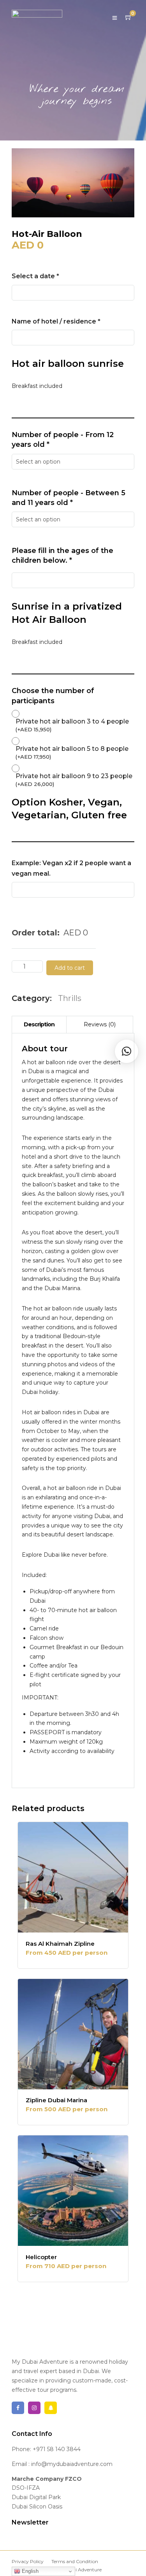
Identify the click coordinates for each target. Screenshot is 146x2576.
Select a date (35, 276)
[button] (127, 1051)
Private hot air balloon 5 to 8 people (72, 752)
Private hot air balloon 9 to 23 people (74, 780)
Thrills (70, 998)
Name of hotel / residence (56, 321)
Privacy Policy (28, 2561)
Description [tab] (39, 1024)
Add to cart (70, 968)
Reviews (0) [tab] (100, 1024)
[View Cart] (128, 18)
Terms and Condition (75, 2561)
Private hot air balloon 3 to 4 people (72, 725)
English (29, 2571)
